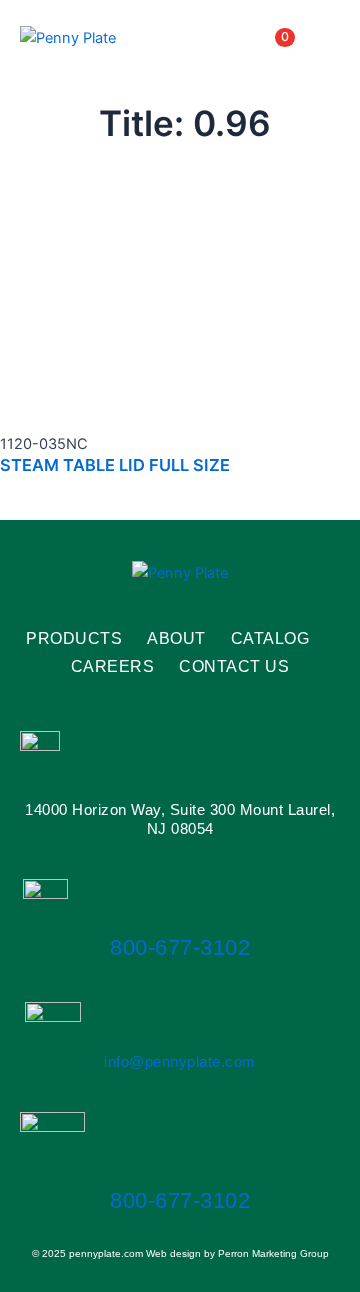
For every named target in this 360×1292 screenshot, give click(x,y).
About (176, 638)
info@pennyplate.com (180, 1061)
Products (74, 638)
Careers (113, 666)
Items (260, 37)
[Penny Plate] (68, 37)
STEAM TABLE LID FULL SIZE (115, 465)
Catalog (270, 638)
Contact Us (234, 666)
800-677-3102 (180, 947)
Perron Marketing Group (273, 1253)
